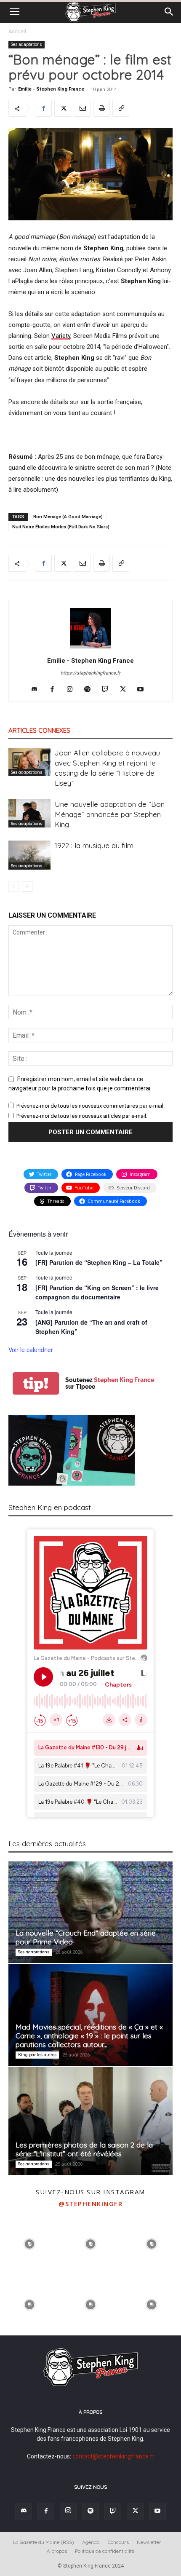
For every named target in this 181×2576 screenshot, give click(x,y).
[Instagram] (73, 690)
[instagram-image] (30, 2243)
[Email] (82, 108)
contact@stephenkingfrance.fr (113, 2456)
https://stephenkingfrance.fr (90, 673)
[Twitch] (108, 690)
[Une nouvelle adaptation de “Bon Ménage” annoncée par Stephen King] (29, 813)
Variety (61, 336)
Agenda (91, 2542)
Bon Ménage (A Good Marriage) (68, 517)
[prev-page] (14, 886)
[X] (63, 108)
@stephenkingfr (90, 2204)
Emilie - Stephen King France (51, 89)
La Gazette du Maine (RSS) (44, 2542)
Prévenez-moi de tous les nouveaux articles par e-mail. (82, 1116)
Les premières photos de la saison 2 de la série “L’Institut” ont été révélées (84, 2149)
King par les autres (37, 2055)
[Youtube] (144, 690)
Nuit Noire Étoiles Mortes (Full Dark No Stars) (61, 527)
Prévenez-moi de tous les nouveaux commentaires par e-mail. (90, 1106)
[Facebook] (43, 108)
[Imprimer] (101, 108)
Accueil (17, 32)
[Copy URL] (121, 108)
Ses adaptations (27, 44)
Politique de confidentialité (105, 2551)
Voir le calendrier (31, 1350)
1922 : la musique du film (94, 845)
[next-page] (27, 886)
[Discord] (38, 690)
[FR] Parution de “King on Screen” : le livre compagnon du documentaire (97, 1292)
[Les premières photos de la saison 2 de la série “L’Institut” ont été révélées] (90, 2121)
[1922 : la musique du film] (29, 855)
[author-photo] (90, 648)
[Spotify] (91, 690)
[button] (14, 12)
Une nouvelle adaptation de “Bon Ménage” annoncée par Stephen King (110, 814)
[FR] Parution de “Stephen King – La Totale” (99, 1262)
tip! (36, 1383)
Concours (118, 2542)
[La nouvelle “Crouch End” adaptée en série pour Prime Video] (90, 1912)
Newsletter (149, 2542)
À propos (57, 2551)
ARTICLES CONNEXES (39, 730)
